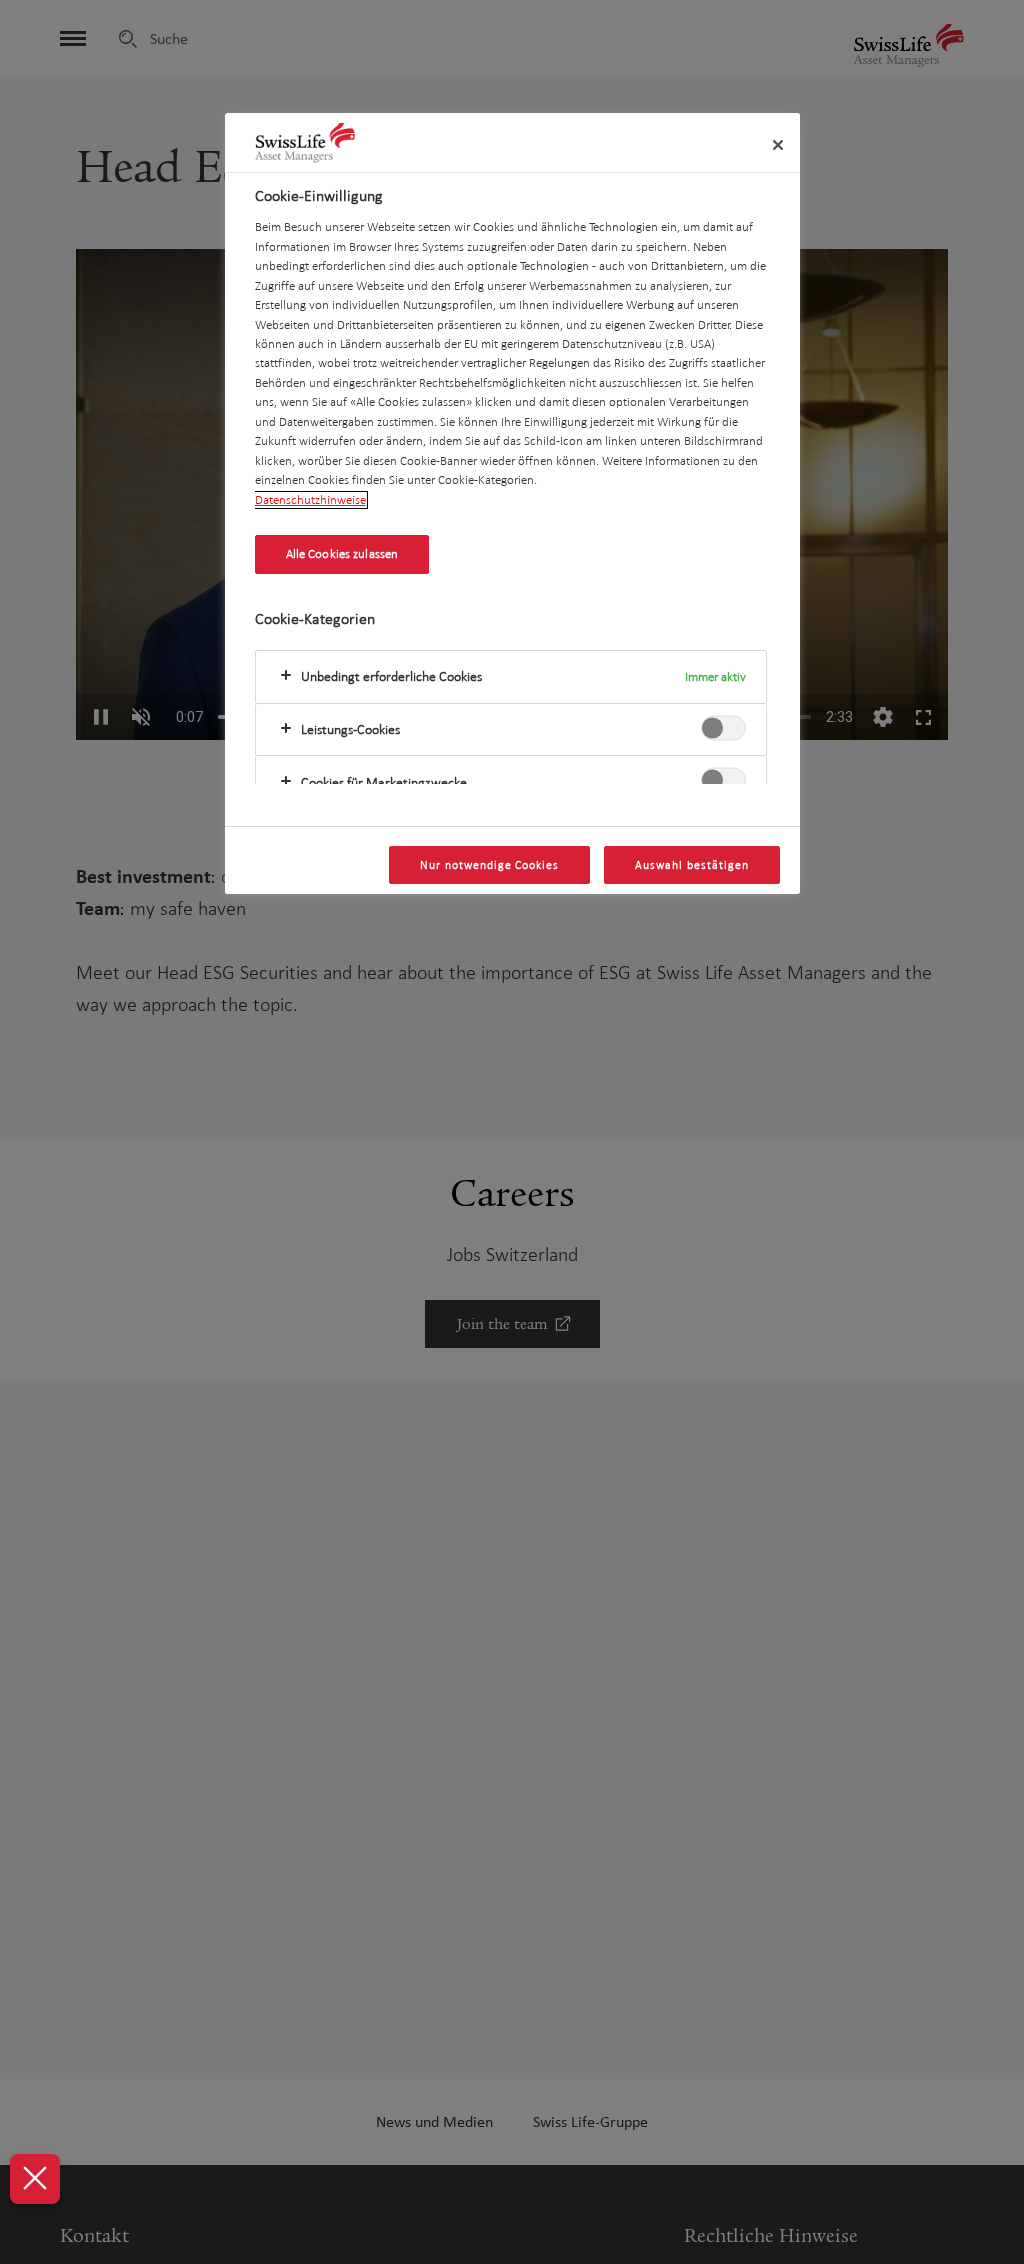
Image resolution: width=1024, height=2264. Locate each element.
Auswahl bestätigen (691, 865)
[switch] (723, 727)
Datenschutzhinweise (310, 500)
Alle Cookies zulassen (342, 554)
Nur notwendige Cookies (489, 865)
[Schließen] (778, 145)
